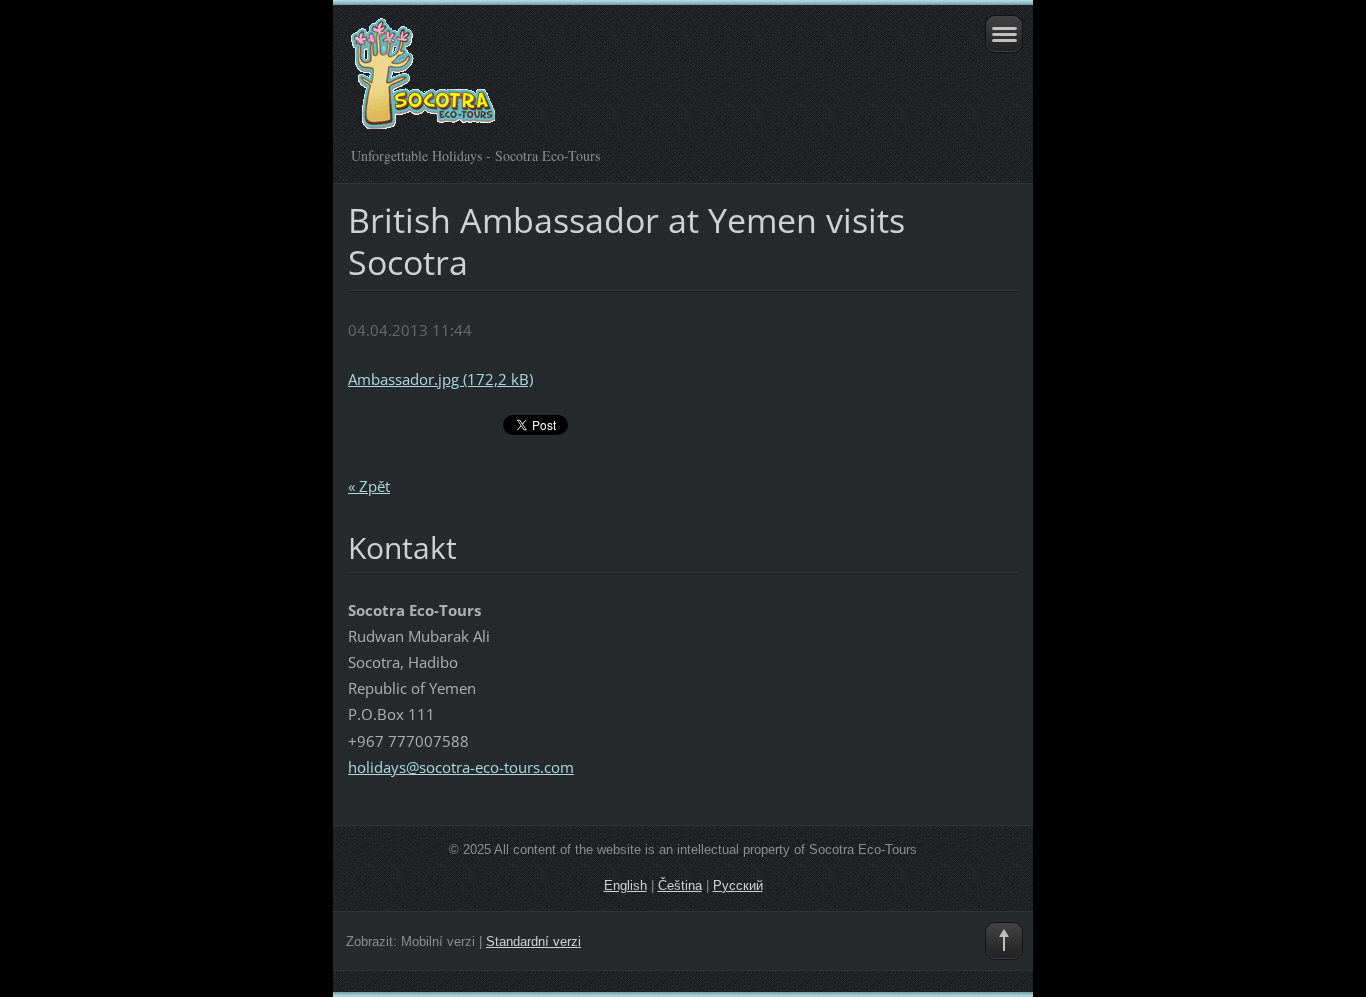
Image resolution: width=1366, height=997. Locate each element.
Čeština (680, 885)
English (625, 885)
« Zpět (369, 486)
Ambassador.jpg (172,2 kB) (440, 379)
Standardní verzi (533, 941)
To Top (1004, 941)
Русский (738, 885)
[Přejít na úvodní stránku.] (616, 82)
